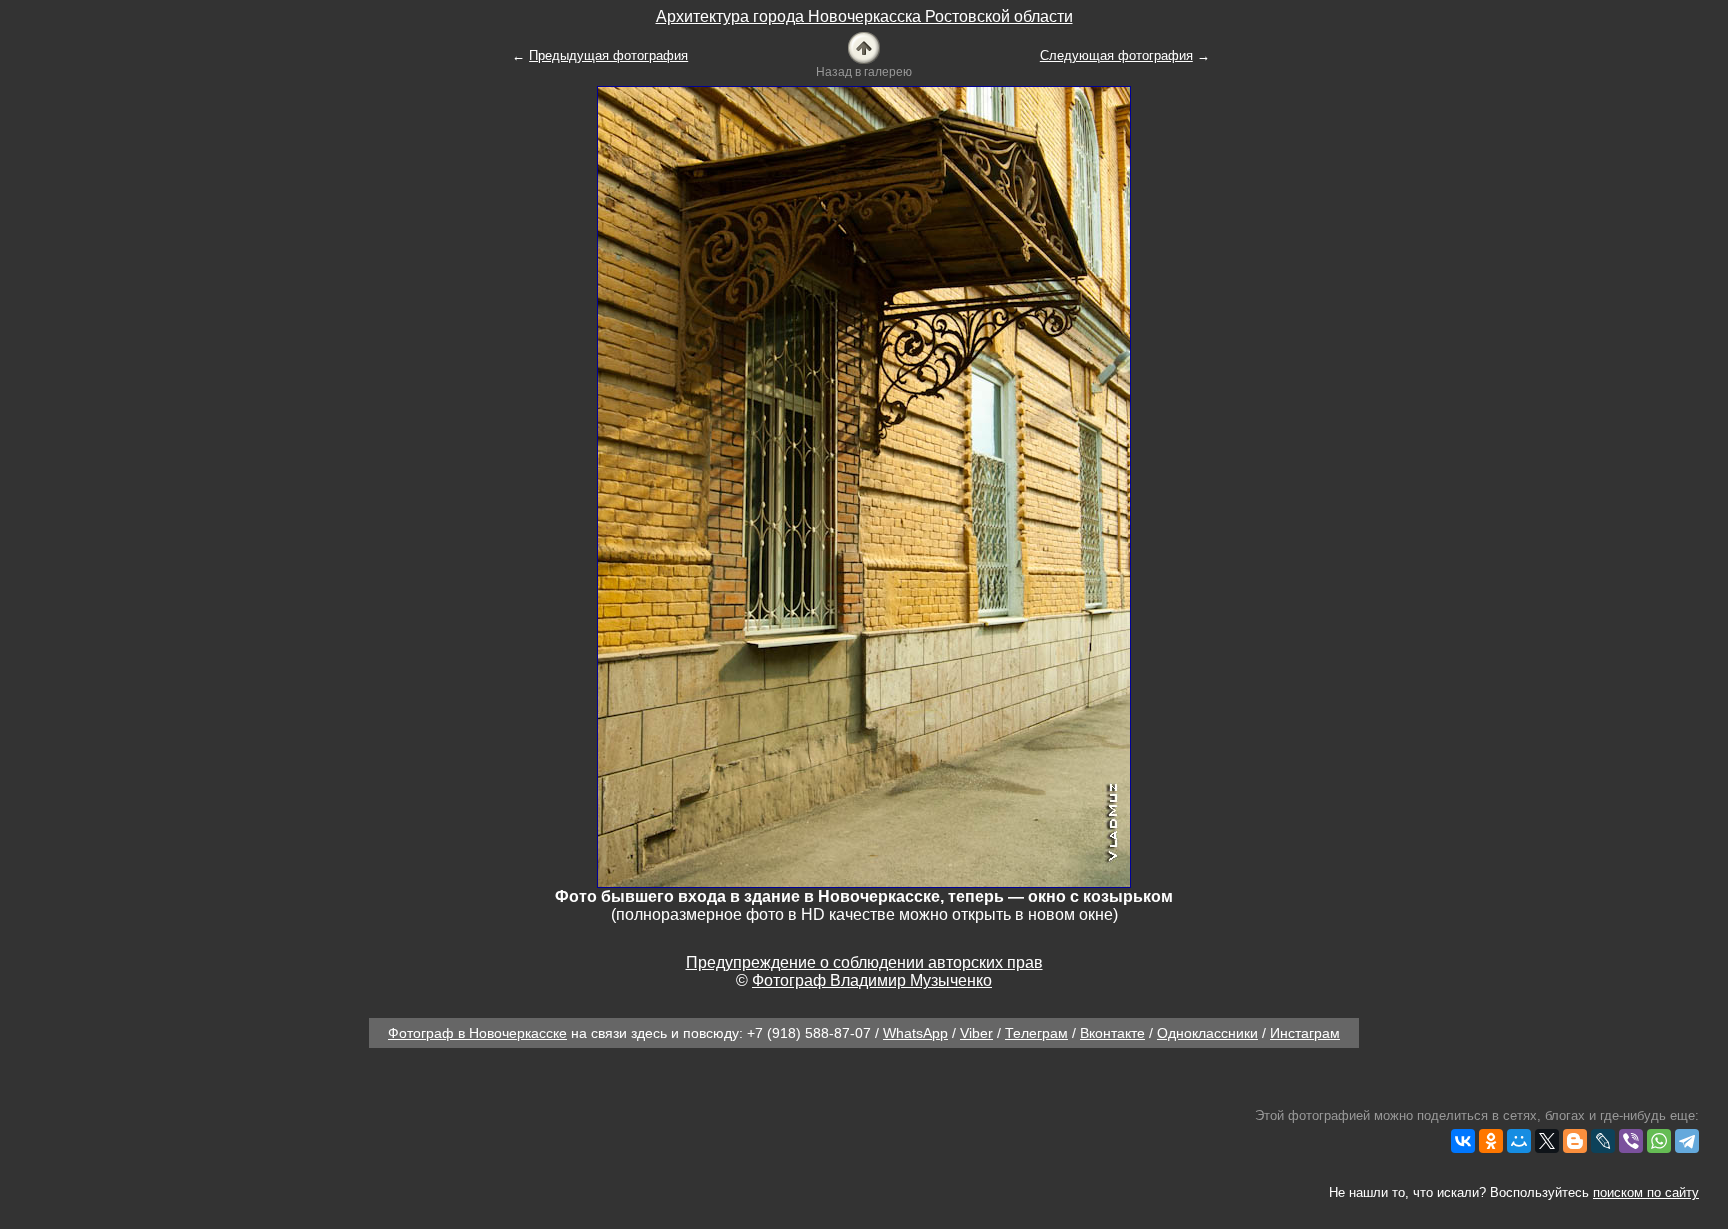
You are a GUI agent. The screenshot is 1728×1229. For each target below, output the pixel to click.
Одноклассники (1207, 1033)
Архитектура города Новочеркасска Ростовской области (864, 16)
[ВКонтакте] (1463, 1141)
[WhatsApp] (1659, 1141)
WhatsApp (915, 1033)
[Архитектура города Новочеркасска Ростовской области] (864, 46)
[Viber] (1631, 1141)
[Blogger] (1575, 1141)
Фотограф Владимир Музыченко (872, 980)
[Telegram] (1687, 1141)
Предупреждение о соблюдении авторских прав (864, 962)
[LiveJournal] (1603, 1141)
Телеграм (1036, 1033)
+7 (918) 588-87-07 (809, 1033)
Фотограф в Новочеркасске (477, 1033)
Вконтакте (1112, 1033)
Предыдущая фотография (608, 55)
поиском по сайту (1646, 1192)
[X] (1547, 1141)
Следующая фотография (1116, 55)
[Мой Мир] (1519, 1141)
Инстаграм (1305, 1033)
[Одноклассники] (1491, 1141)
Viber (976, 1033)
